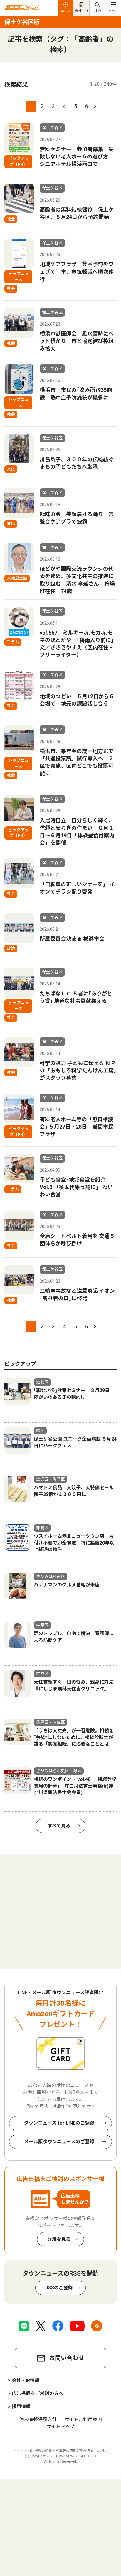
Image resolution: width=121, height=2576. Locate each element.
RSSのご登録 (59, 2288)
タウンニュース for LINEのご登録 (59, 2123)
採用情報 (21, 2406)
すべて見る (59, 1826)
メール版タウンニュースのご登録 (59, 2142)
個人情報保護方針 (38, 2419)
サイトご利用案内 (83, 2419)
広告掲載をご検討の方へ (38, 2393)
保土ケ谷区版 (22, 22)
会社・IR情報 (26, 2381)
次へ (94, 106)
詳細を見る (59, 2239)
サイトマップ (60, 2426)
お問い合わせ (67, 2358)
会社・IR (81, 11)
